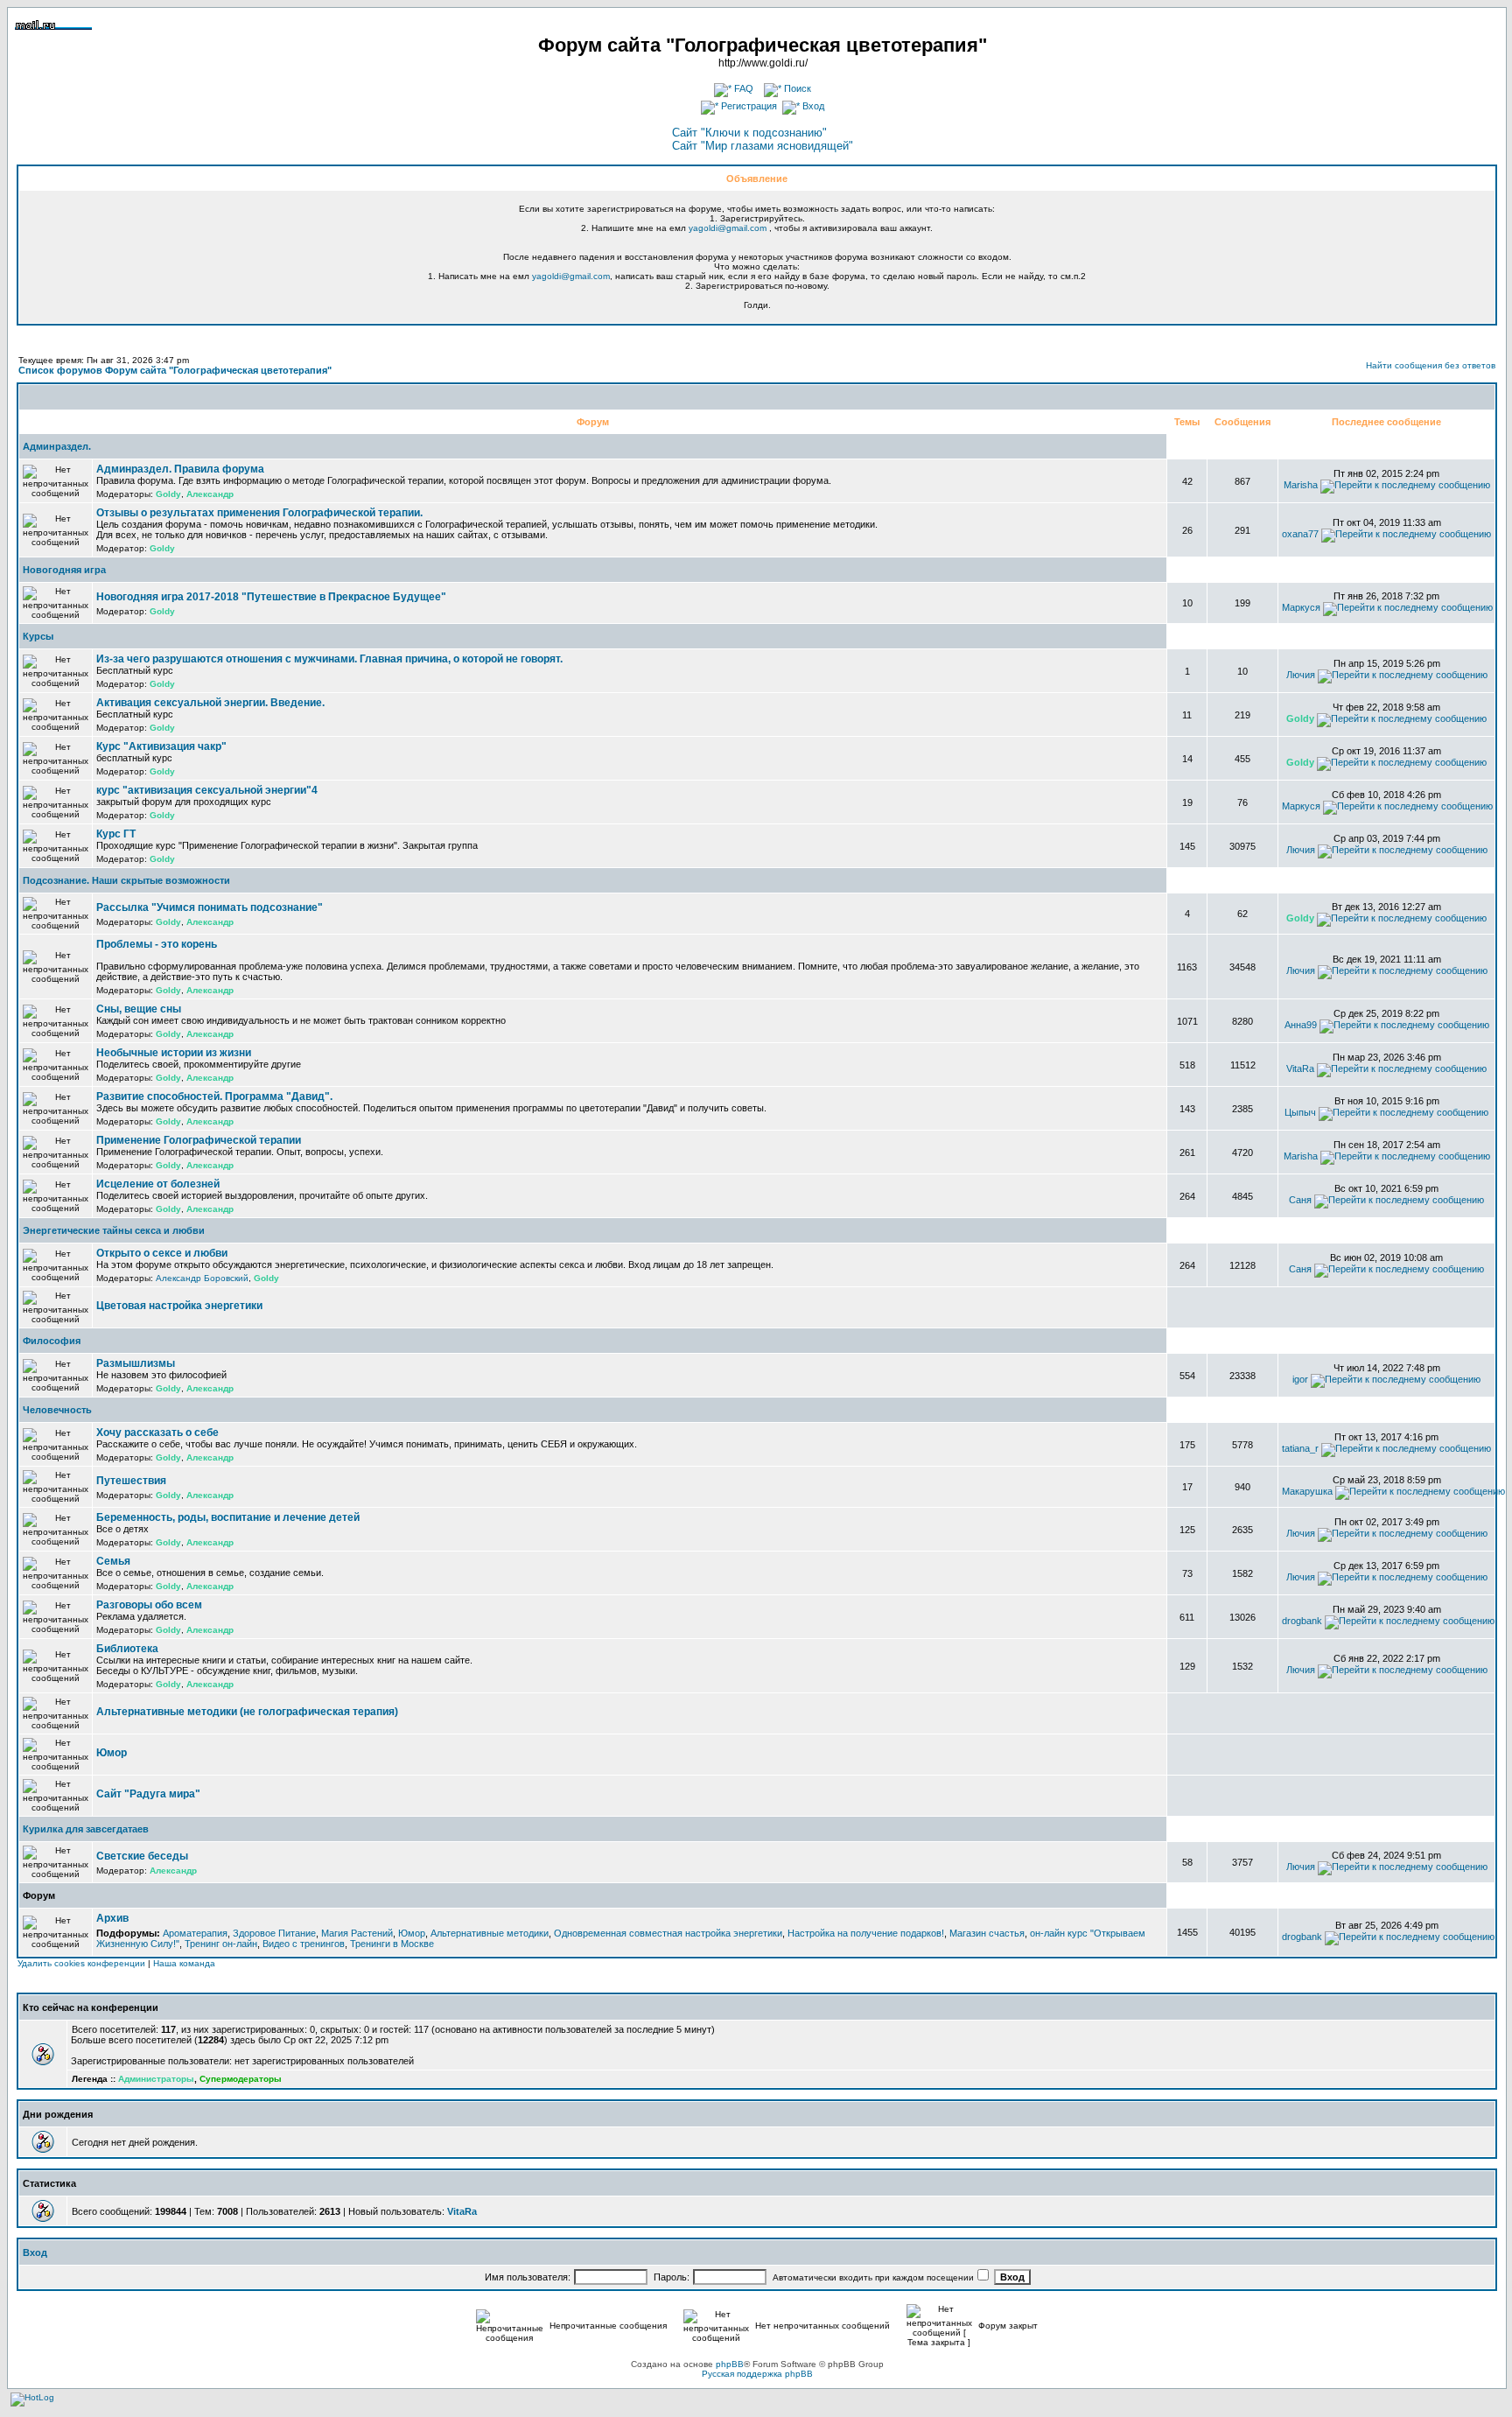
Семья (113, 1561)
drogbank (1302, 1621)
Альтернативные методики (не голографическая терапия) (247, 1712)
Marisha (1301, 485)
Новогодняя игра (64, 570)
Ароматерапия (195, 1933)
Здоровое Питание (274, 1933)
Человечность (57, 1410)
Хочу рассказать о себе (157, 1433)
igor (1300, 1379)
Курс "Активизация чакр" (161, 746)
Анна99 (1301, 1025)
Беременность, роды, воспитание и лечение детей (228, 1517)
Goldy (168, 494)
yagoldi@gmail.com (728, 228)
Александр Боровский (202, 1278)
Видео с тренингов (304, 1944)
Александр (210, 494)
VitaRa (1300, 1068)
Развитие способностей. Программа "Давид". (214, 1096)
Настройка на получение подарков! (866, 1933)
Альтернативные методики (490, 1933)
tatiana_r (1300, 1448)
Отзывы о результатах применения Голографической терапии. (259, 513)
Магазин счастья (987, 1933)
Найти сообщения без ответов (1431, 365)
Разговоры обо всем (149, 1605)
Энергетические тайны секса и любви (114, 1230)
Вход (812, 106)
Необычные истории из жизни (174, 1053)
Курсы (38, 636)
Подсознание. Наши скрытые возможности (126, 880)
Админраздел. (57, 446)
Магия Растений (357, 1933)
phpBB (730, 2364)
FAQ (742, 88)
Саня (1300, 1200)
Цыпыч (1300, 1112)
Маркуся (1301, 607)
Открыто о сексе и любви (162, 1253)
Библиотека (127, 1649)
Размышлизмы (136, 1363)
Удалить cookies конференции (81, 1963)
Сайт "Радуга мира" (148, 1794)
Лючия (1301, 675)
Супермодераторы (241, 2079)
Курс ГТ (116, 834)
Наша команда (184, 1963)
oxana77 (1300, 534)
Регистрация (748, 106)
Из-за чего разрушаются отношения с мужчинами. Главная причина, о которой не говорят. (329, 659)
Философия (52, 1341)
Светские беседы (142, 1856)
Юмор (112, 1753)
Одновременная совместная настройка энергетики (668, 1933)
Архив (112, 1918)
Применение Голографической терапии (199, 1140)
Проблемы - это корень (157, 944)
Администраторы (156, 2079)
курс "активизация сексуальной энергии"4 (207, 790)
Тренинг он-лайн (221, 1944)
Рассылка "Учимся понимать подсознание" (210, 907)
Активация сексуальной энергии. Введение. (210, 703)
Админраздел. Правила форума (180, 469)
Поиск (796, 88)
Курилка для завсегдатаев (86, 1829)
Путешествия (131, 1481)
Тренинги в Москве (392, 1944)
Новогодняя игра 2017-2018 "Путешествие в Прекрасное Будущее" (271, 597)
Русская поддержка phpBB (757, 2374)
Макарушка (1307, 1491)
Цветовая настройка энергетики (179, 1306)
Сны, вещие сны (139, 1009)
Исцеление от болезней (158, 1184)
